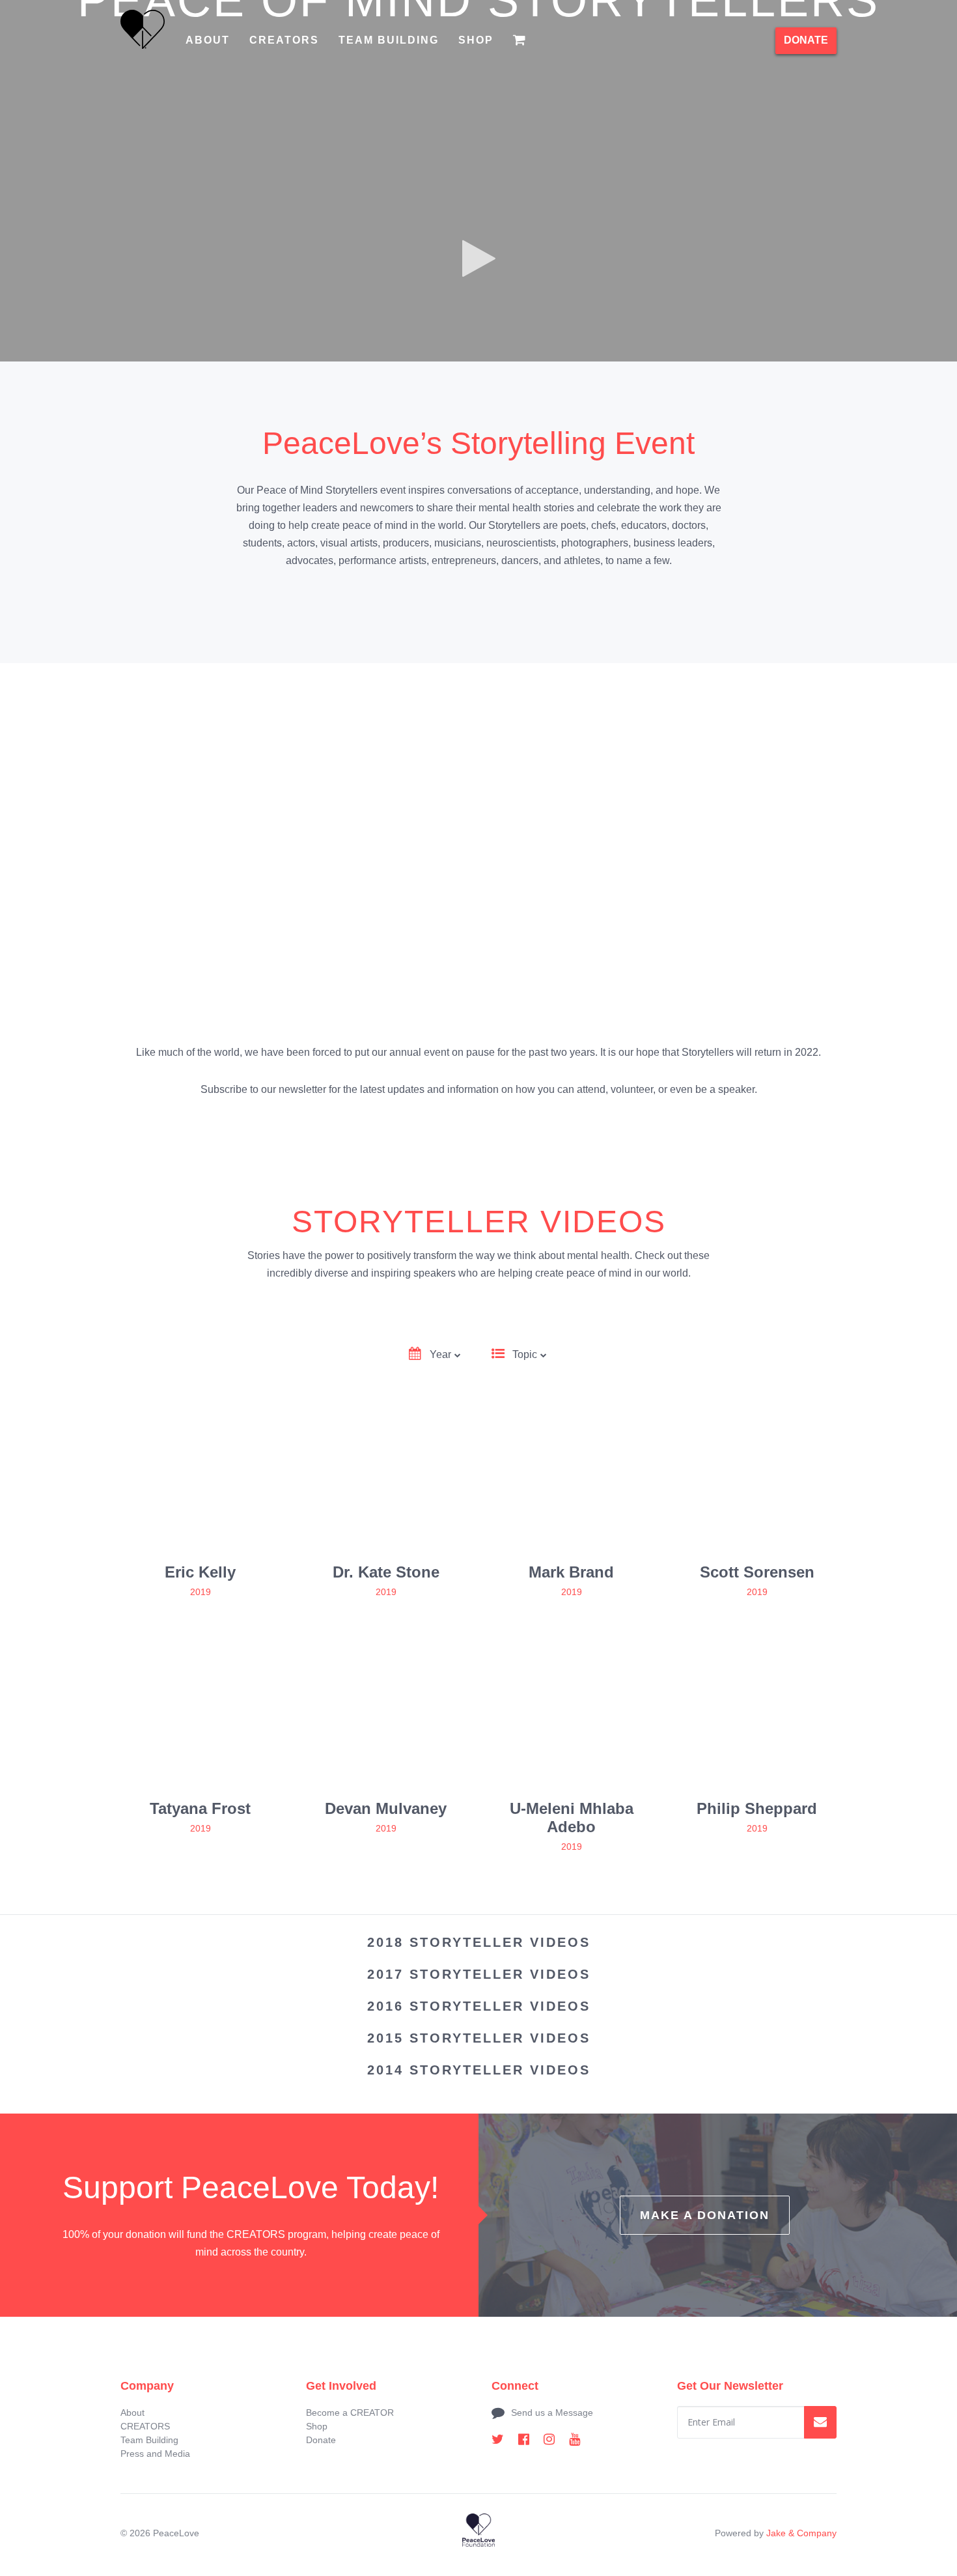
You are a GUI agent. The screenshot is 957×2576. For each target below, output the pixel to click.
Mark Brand (571, 1572)
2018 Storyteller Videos (479, 1942)
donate (806, 40)
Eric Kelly (200, 1572)
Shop (476, 40)
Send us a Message (552, 2413)
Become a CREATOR (350, 2413)
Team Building (389, 40)
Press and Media (155, 2454)
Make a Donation (705, 2215)
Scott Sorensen (757, 1572)
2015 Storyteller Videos (479, 2038)
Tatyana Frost (200, 1808)
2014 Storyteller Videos (479, 2070)
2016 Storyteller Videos (479, 2006)
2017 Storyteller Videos (479, 1974)
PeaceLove (176, 2533)
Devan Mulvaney (386, 1808)
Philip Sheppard (757, 1808)
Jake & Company (801, 2533)
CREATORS (284, 40)
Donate (321, 2440)
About (208, 40)
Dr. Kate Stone (386, 1572)
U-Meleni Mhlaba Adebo (572, 1818)
